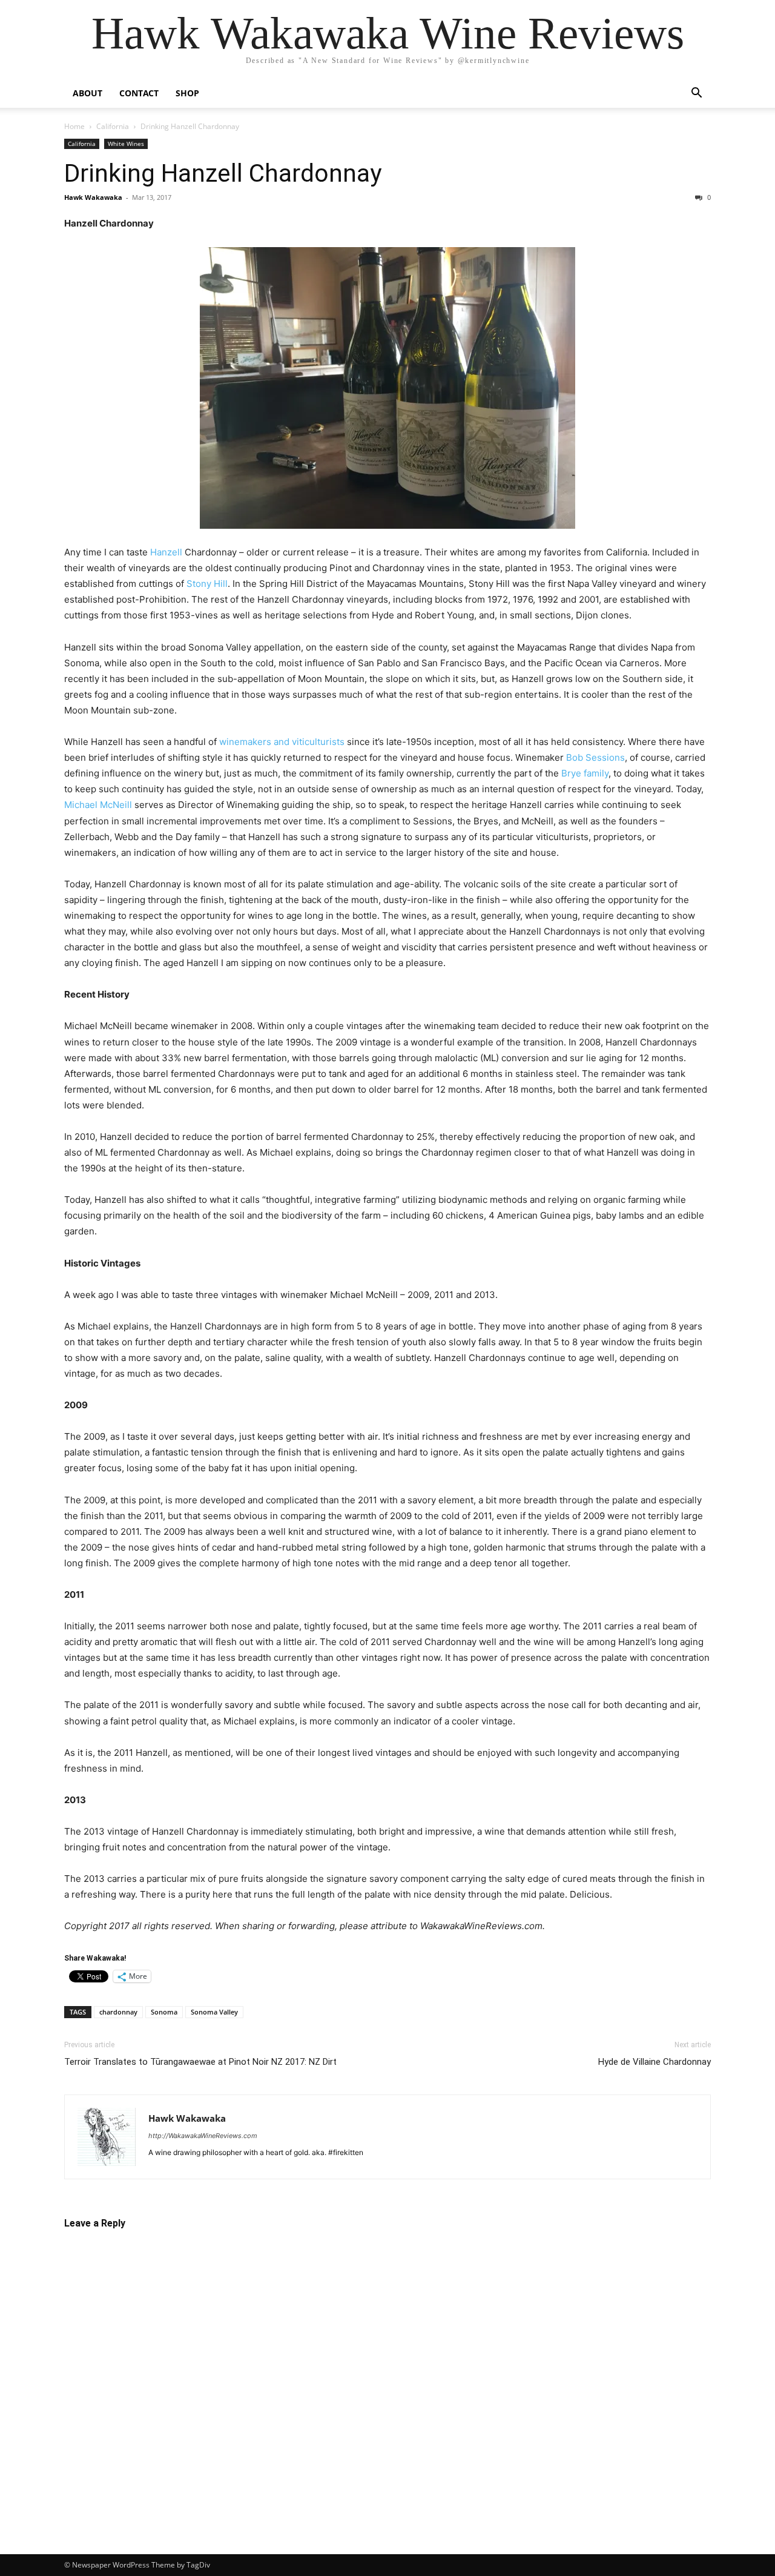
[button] (696, 94)
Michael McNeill (98, 805)
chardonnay (118, 2012)
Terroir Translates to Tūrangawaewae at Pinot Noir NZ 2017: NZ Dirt (200, 2062)
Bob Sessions (595, 757)
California (113, 126)
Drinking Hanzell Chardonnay (223, 173)
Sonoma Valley (214, 2012)
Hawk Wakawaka (93, 197)
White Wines (126, 144)
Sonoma (164, 2012)
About (87, 93)
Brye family (585, 773)
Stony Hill (207, 584)
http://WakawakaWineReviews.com (203, 2136)
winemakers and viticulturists (282, 742)
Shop (187, 93)
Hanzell (166, 552)
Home (74, 126)
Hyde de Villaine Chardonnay (655, 2062)
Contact (139, 93)
